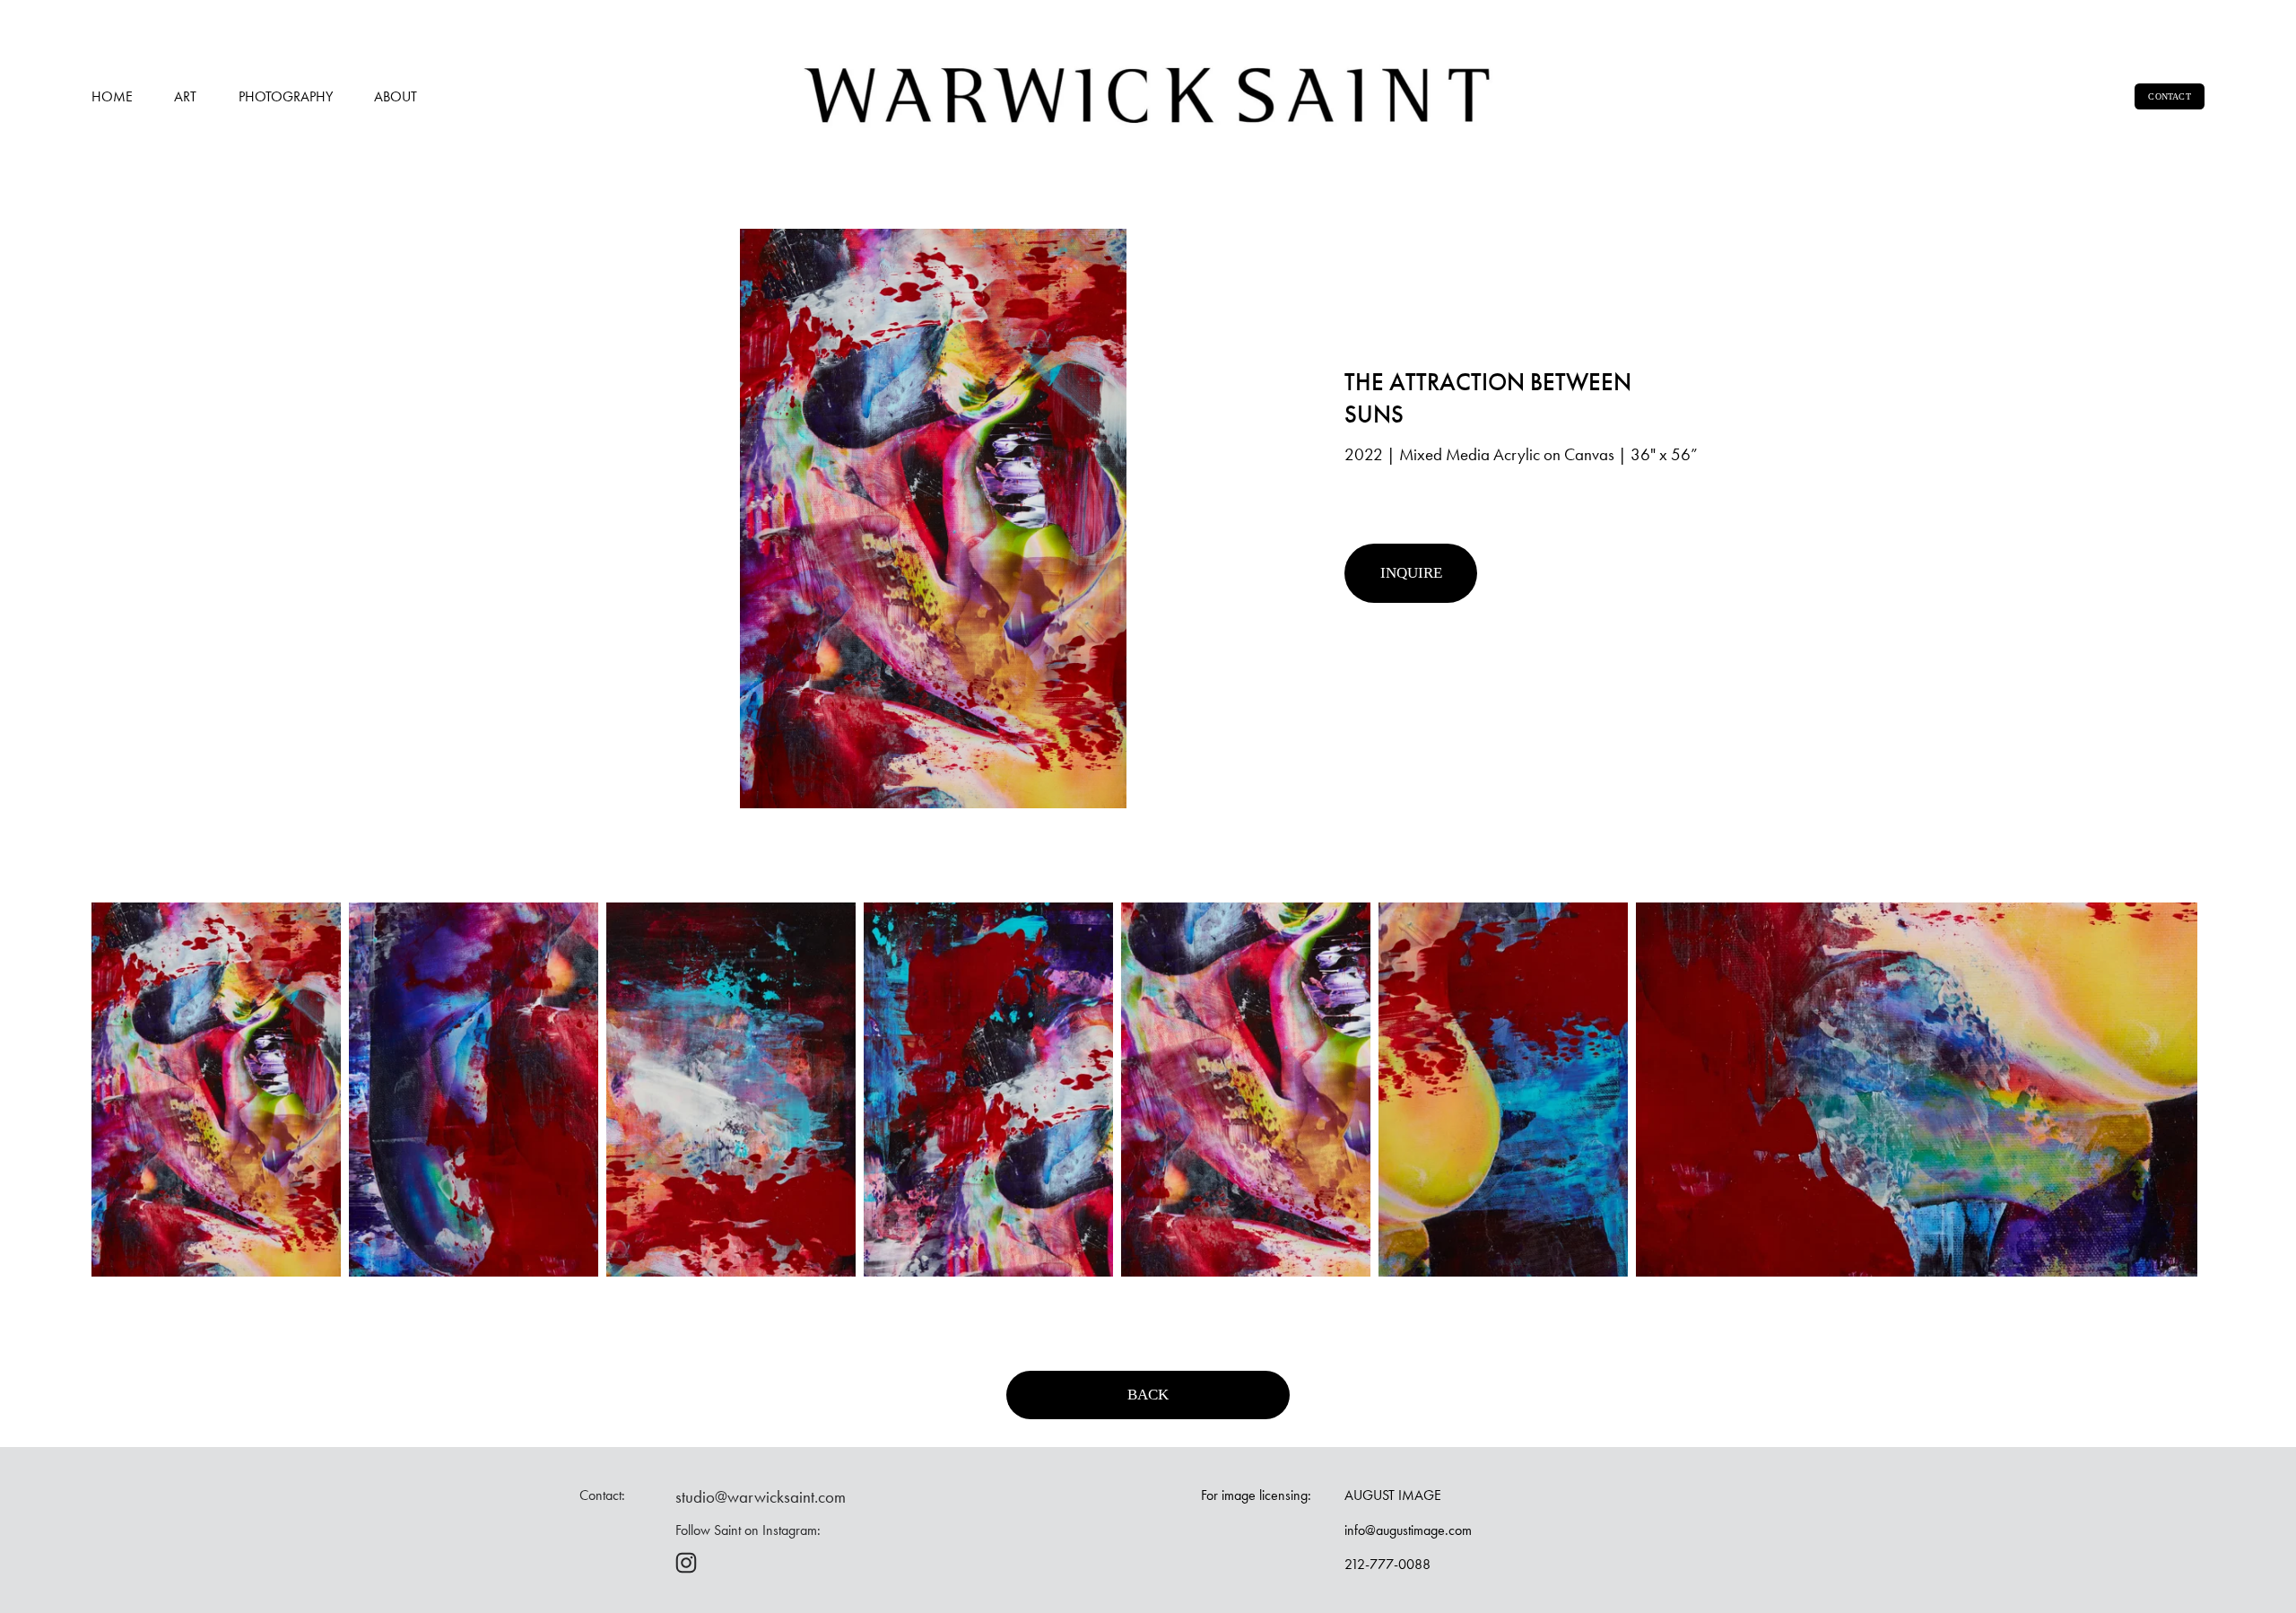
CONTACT (2169, 96)
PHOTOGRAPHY (286, 96)
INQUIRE (1411, 573)
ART (185, 96)
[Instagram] (686, 1563)
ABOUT (396, 96)
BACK (1148, 1395)
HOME (112, 96)
